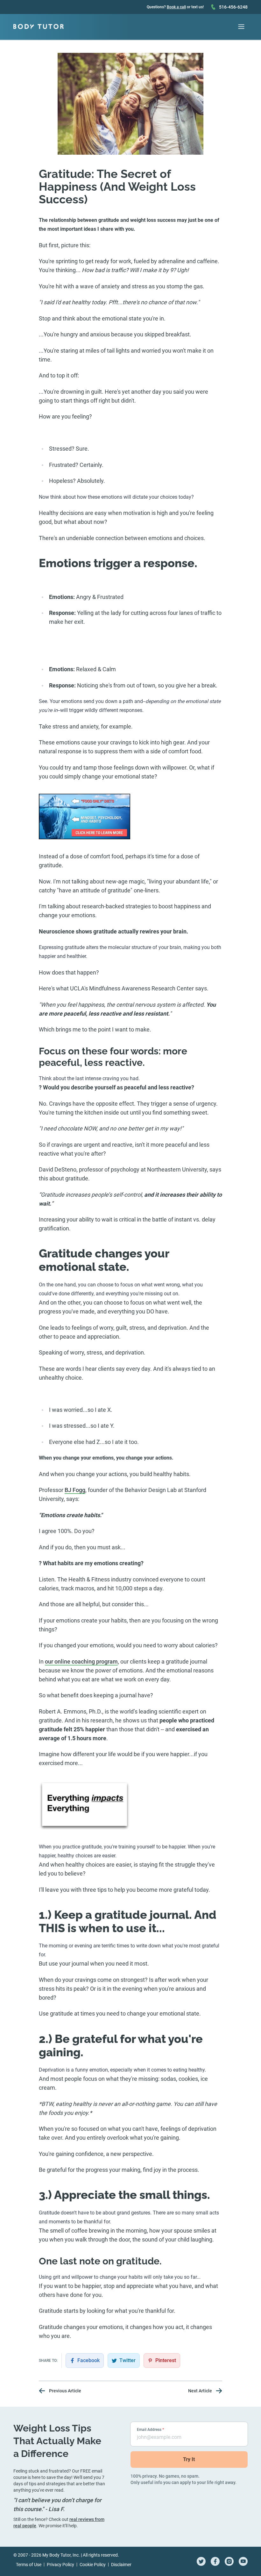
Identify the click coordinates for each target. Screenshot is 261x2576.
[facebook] (215, 2561)
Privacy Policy (60, 2565)
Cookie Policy (93, 2565)
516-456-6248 (233, 7)
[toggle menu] (241, 27)
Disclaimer (121, 2565)
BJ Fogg (75, 1490)
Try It (189, 2459)
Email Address (150, 2430)
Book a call (176, 7)
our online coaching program (81, 1661)
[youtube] (243, 2561)
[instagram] (229, 2561)
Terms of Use (29, 2565)
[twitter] (201, 2561)
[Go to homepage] (39, 27)
